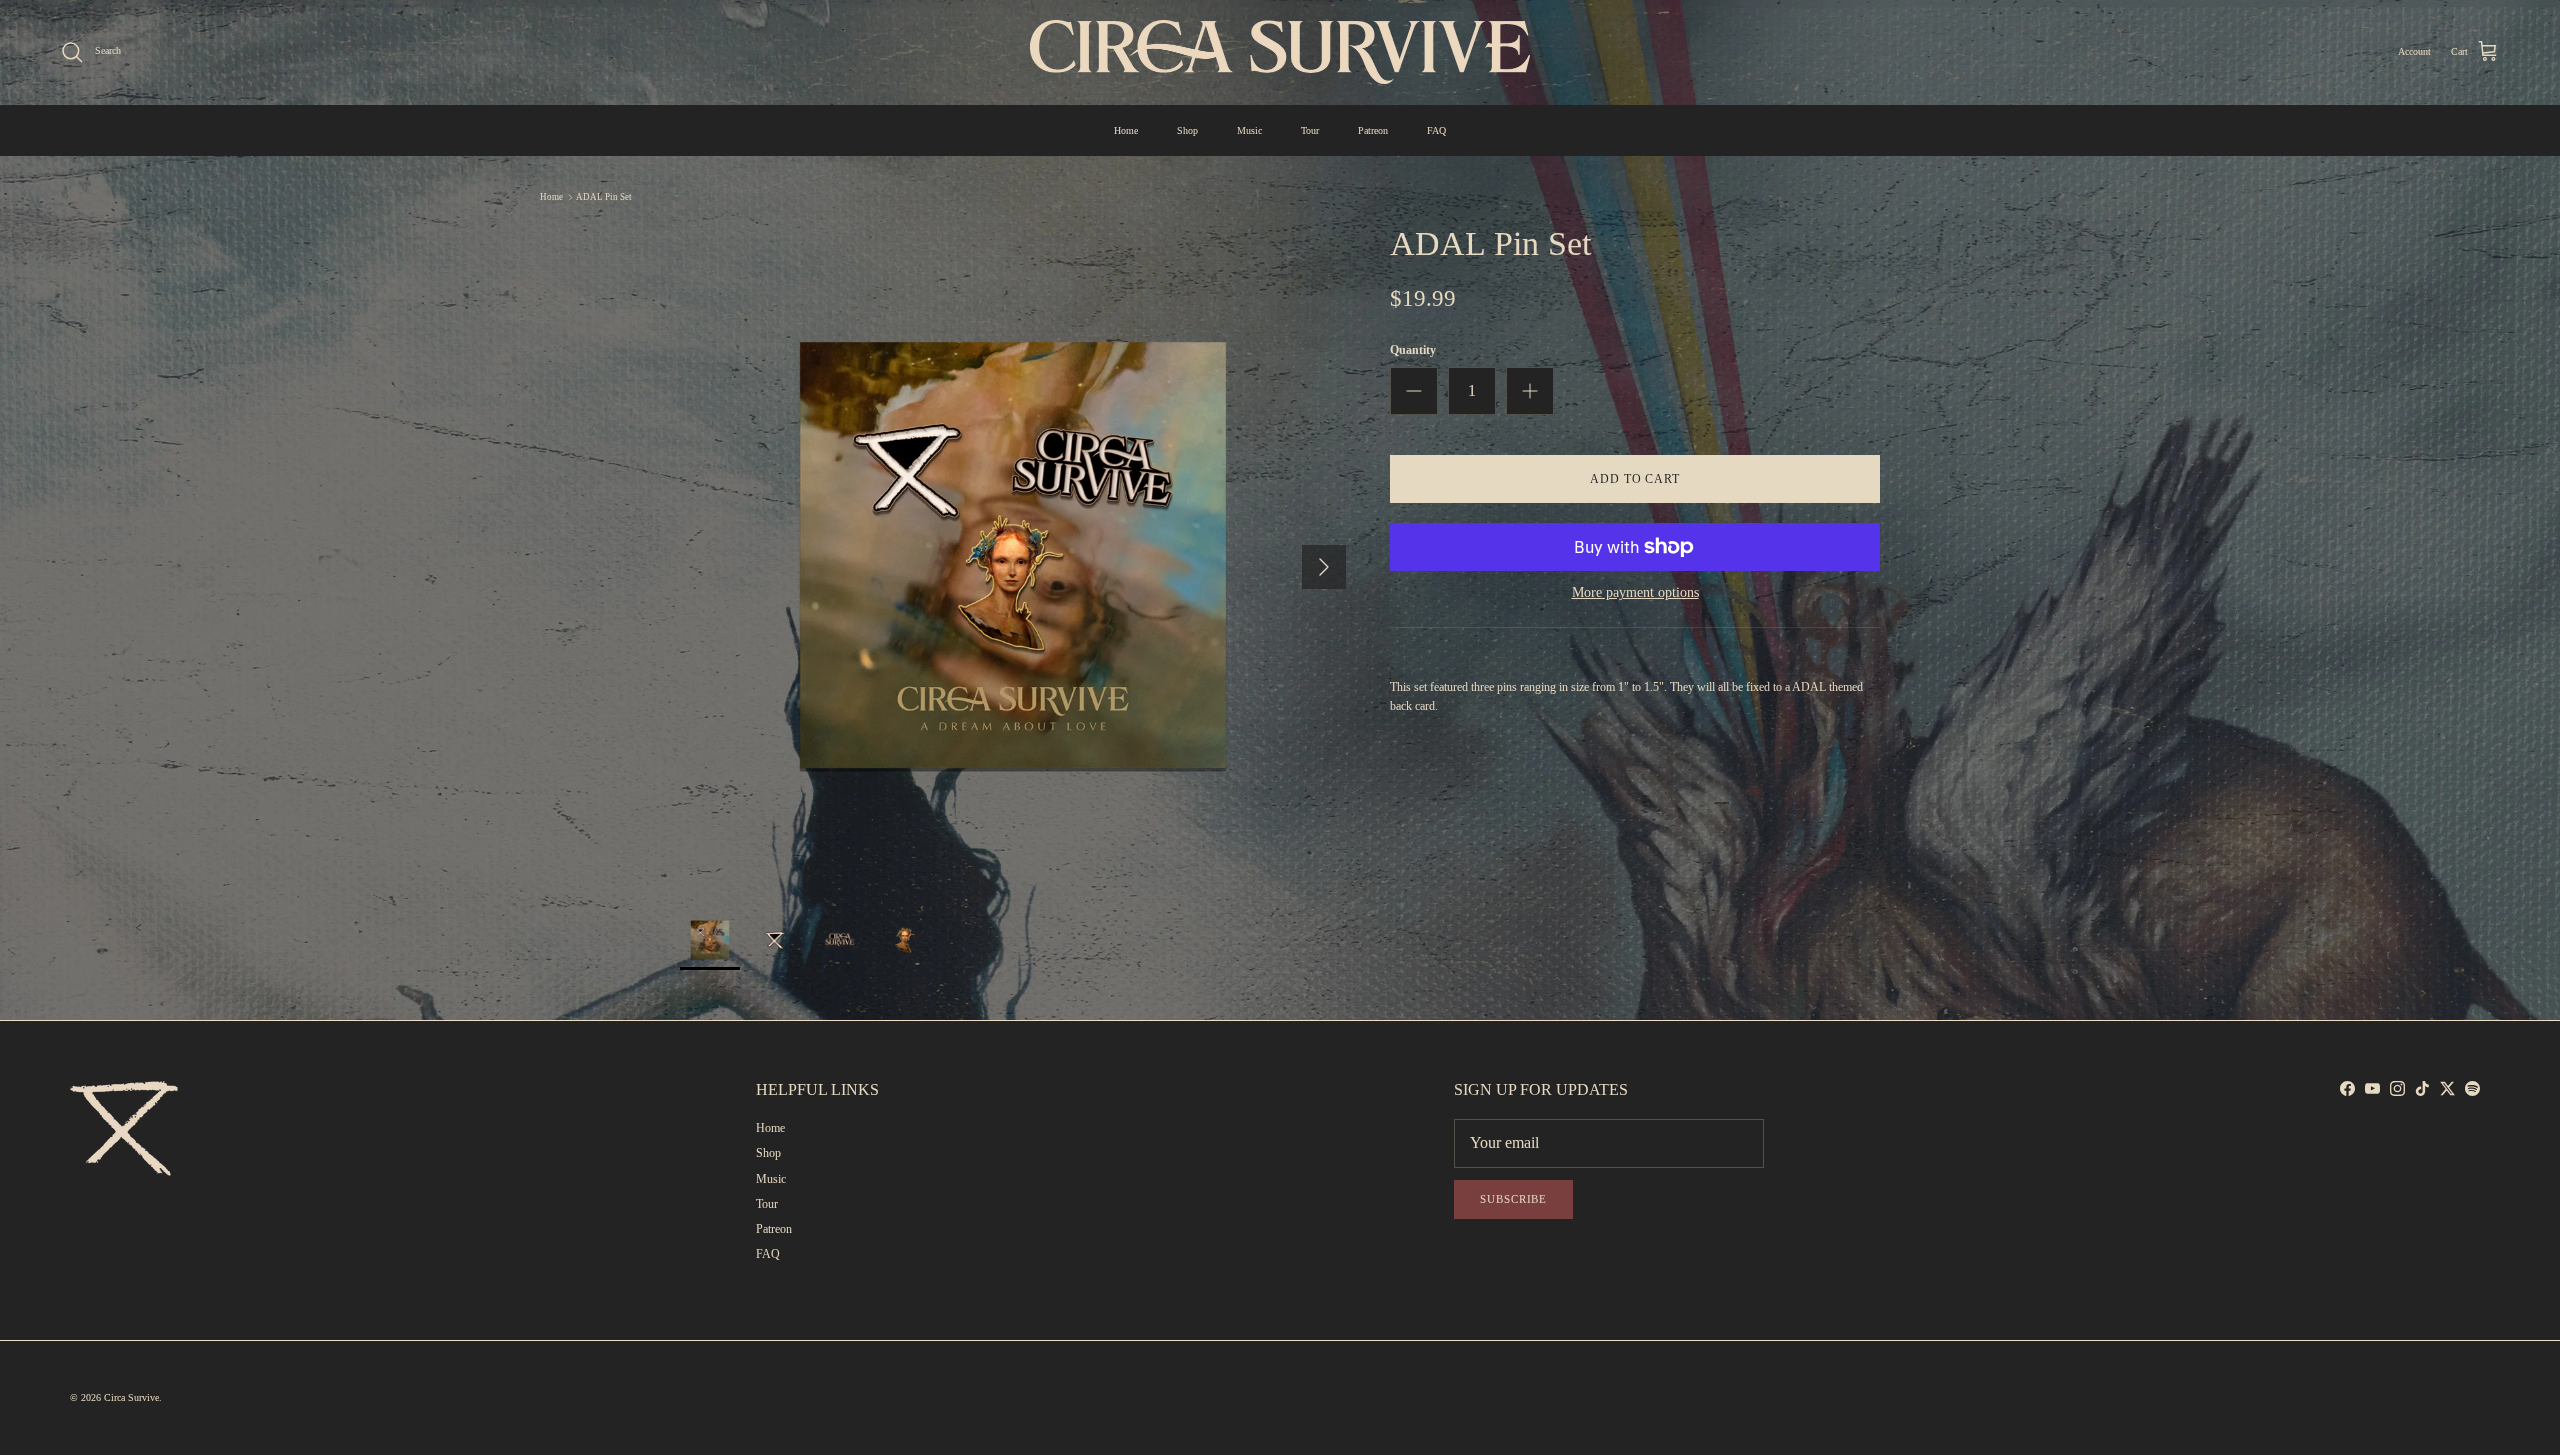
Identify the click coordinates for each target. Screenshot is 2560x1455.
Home (1126, 130)
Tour (1310, 130)
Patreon (1373, 130)
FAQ (1436, 130)
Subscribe (1513, 1199)
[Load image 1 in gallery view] (1013, 557)
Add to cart (1635, 479)
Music (1249, 130)
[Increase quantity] (1530, 391)
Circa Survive (131, 1397)
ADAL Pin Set (604, 197)
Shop (1187, 130)
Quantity (1413, 350)
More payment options (1635, 592)
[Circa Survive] (1280, 52)
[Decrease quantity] (1414, 391)
